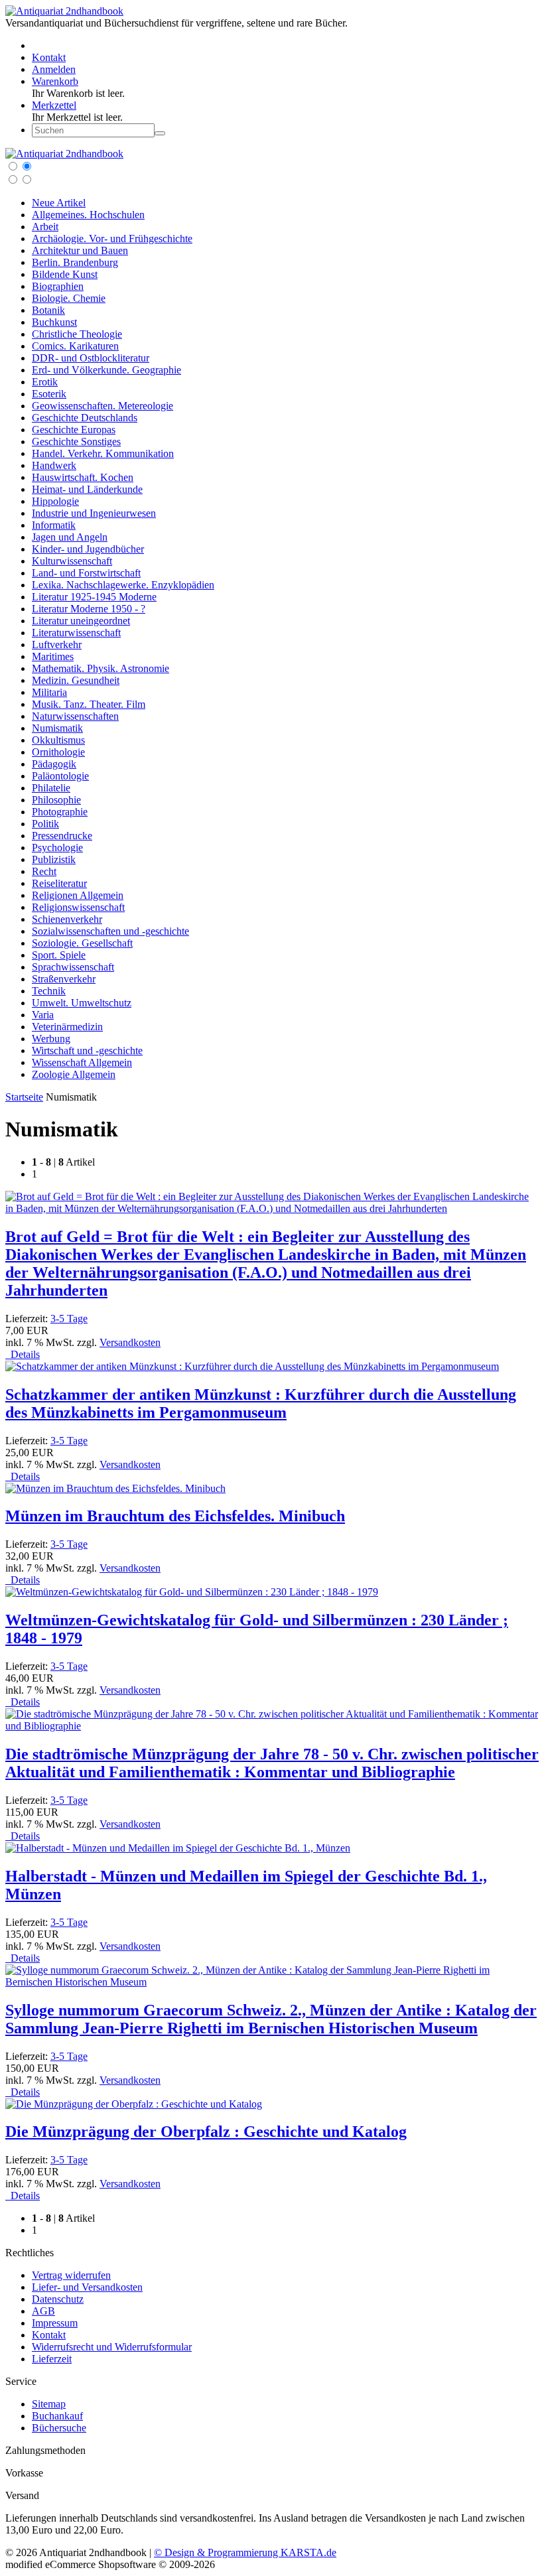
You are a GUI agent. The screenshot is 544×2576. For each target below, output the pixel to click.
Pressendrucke (62, 836)
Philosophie (56, 800)
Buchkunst (54, 322)
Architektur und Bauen (80, 250)
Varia (43, 1015)
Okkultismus (58, 740)
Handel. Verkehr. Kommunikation (103, 453)
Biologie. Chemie (69, 298)
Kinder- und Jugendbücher (88, 549)
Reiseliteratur (59, 883)
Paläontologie (60, 776)
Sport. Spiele (59, 955)
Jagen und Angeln (70, 537)
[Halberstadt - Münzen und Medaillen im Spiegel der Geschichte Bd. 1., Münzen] (178, 1848)
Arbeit (45, 227)
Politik (45, 824)
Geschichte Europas (74, 430)
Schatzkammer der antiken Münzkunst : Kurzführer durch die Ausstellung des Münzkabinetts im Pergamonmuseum (261, 1403)
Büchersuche (59, 2428)
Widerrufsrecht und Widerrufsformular (112, 2347)
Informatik (54, 525)
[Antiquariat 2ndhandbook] (64, 11)
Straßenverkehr (64, 979)
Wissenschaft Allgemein (82, 1062)
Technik (49, 991)
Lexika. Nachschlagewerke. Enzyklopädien (123, 585)
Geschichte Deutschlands (85, 418)
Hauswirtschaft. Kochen (83, 477)
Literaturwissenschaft (76, 633)
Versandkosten (130, 1342)
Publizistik (54, 859)
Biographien (58, 286)
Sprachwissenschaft (73, 967)
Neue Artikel (59, 203)
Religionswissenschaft (78, 907)
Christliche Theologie (77, 334)
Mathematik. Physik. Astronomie (101, 668)
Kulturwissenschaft (72, 561)
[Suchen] (160, 133)
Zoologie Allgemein (74, 1074)
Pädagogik (54, 764)
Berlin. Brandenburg (75, 262)
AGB (43, 2311)
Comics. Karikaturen (75, 346)
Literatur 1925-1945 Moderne (94, 597)
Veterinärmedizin (67, 1027)
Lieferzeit (52, 2359)
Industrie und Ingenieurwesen (94, 513)
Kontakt (49, 2335)
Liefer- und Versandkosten (87, 2287)
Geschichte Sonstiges (76, 441)
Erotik (45, 382)
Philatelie (51, 788)
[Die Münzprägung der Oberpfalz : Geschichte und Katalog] (134, 2104)
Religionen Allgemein (78, 895)
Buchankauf (57, 2416)
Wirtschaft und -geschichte (87, 1051)
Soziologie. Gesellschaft (82, 943)
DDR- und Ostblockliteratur (91, 358)
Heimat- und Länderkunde (87, 489)
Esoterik (49, 394)
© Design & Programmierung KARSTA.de (245, 2552)
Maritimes (53, 656)
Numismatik (57, 728)
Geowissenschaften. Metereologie (102, 406)
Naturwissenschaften (75, 716)
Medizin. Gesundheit (76, 680)
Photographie (60, 812)
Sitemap (49, 2404)
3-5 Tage (69, 1319)
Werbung (51, 1039)
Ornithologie (58, 752)
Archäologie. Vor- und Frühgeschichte (112, 238)
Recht (44, 871)
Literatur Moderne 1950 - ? (89, 609)
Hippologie (55, 501)
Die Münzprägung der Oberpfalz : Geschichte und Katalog (206, 2132)
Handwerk (54, 465)
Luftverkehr (57, 644)
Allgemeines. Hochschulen (88, 215)
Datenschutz (58, 2299)
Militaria (49, 692)
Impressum (55, 2323)
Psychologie (57, 847)
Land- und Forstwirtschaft (86, 573)
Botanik (48, 310)
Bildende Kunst (65, 274)
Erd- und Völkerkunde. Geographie (106, 370)
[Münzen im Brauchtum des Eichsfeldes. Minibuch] (115, 1488)
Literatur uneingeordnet (81, 621)
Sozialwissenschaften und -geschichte (110, 931)
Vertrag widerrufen (71, 2275)
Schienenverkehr (67, 919)
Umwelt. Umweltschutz (82, 1003)
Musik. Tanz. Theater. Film (89, 704)
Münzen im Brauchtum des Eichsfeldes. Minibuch (175, 1516)
